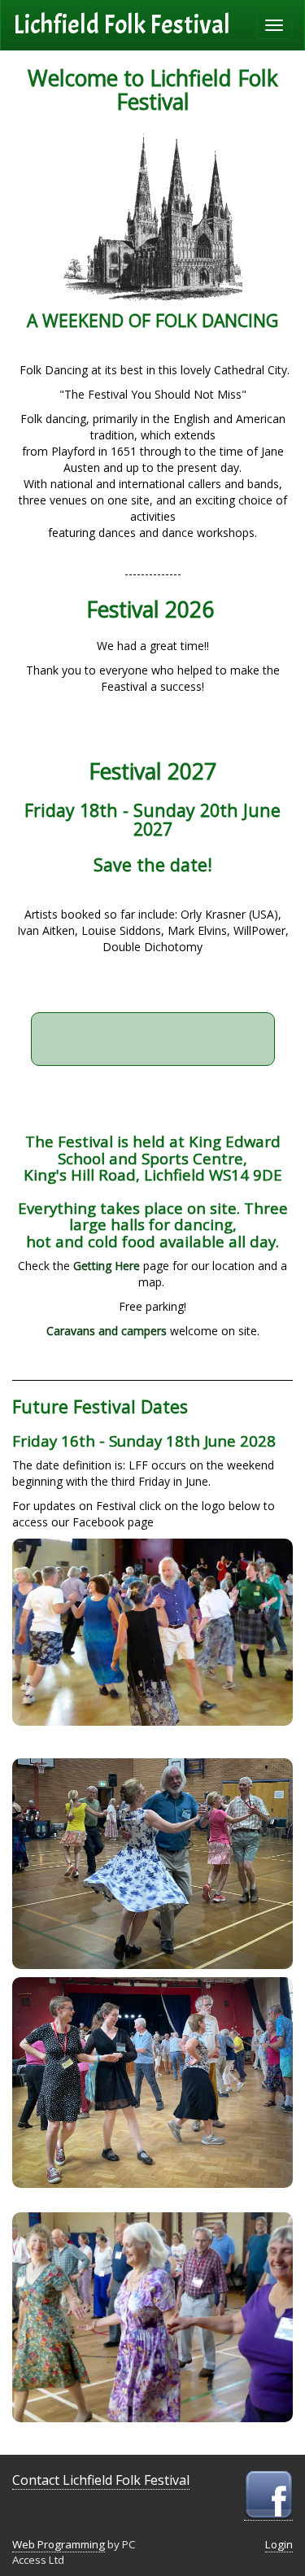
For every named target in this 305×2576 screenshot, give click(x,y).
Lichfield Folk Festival (122, 25)
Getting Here (107, 1266)
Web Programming (59, 2544)
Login (279, 2544)
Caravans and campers (107, 1331)
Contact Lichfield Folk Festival (101, 2480)
